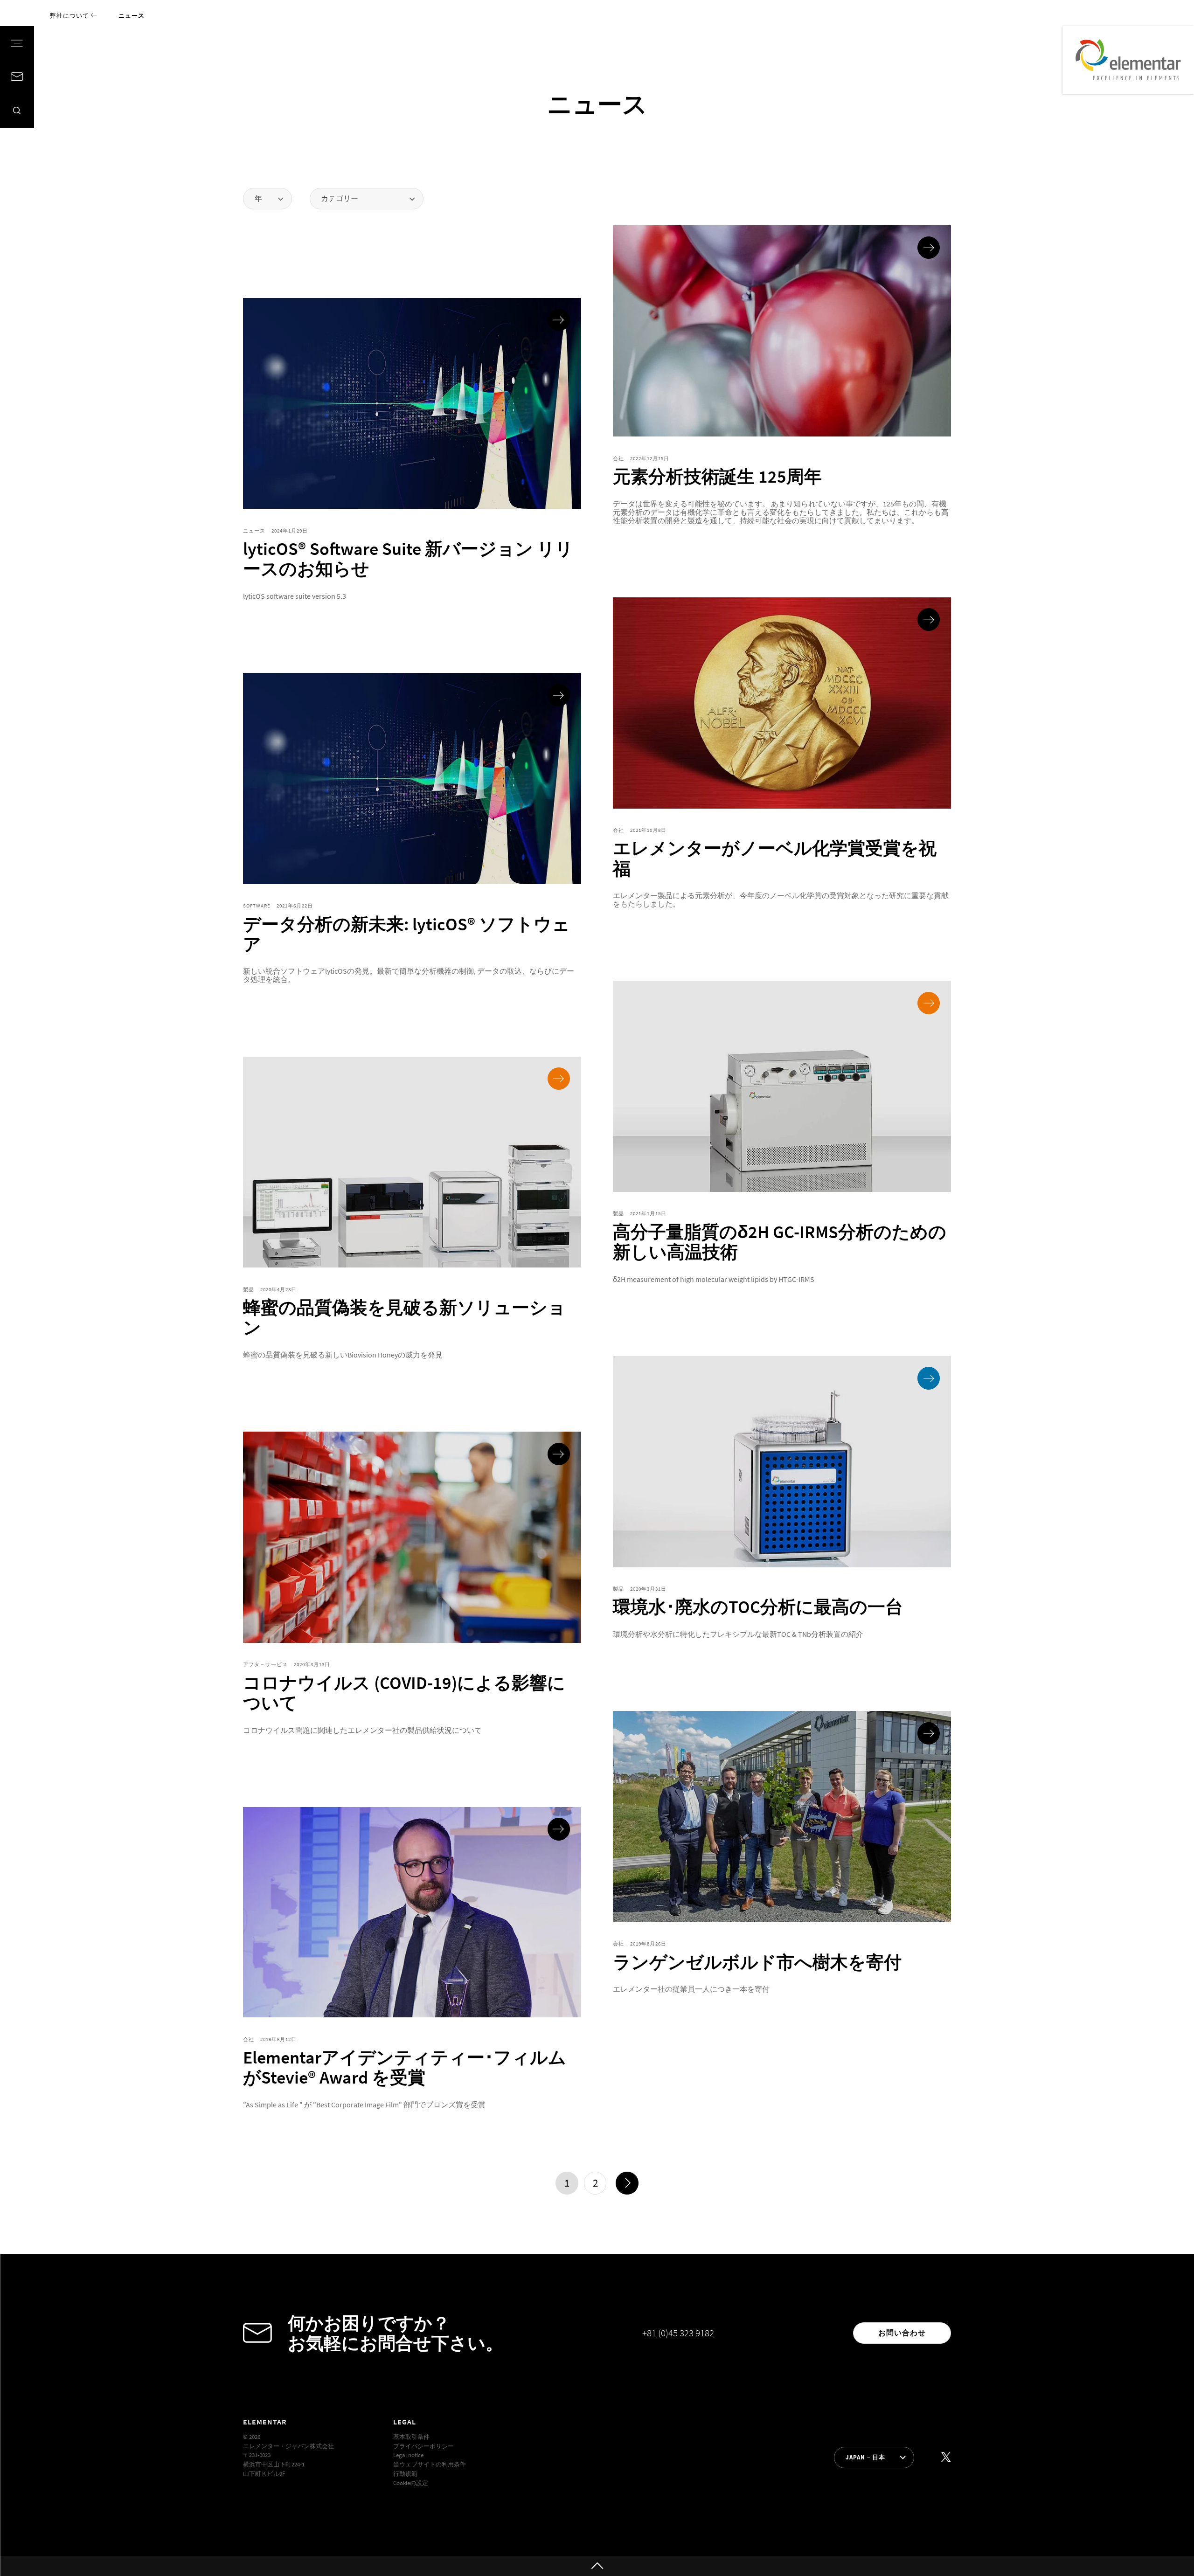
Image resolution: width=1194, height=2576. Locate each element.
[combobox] (267, 199)
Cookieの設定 (411, 2483)
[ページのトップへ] (597, 2566)
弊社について (70, 15)
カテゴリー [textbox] (340, 198)
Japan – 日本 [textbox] (865, 2457)
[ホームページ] (1128, 60)
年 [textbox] (258, 198)
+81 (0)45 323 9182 (678, 2333)
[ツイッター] (946, 2457)
